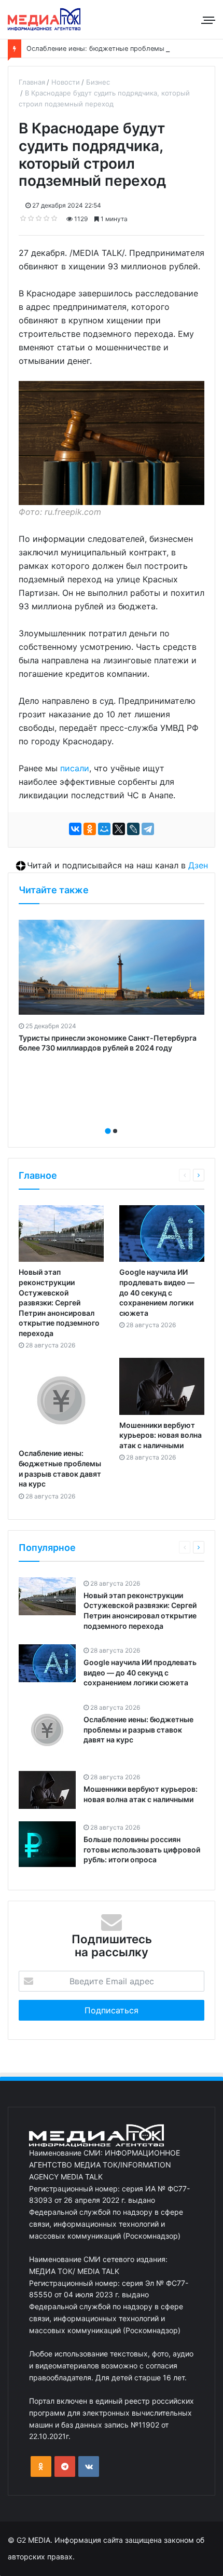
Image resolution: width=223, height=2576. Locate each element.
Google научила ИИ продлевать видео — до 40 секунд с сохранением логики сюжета (157, 1292)
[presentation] (108, 1120)
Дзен (198, 865)
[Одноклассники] (90, 829)
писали (75, 768)
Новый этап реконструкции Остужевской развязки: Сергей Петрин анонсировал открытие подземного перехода (59, 1303)
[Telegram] (148, 829)
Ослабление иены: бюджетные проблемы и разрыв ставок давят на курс (138, 1729)
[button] (108, 1131)
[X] (119, 829)
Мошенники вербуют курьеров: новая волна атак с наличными (161, 1435)
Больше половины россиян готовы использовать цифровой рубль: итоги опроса (142, 1849)
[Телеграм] (65, 2466)
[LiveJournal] (133, 829)
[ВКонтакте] (75, 829)
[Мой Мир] (104, 829)
